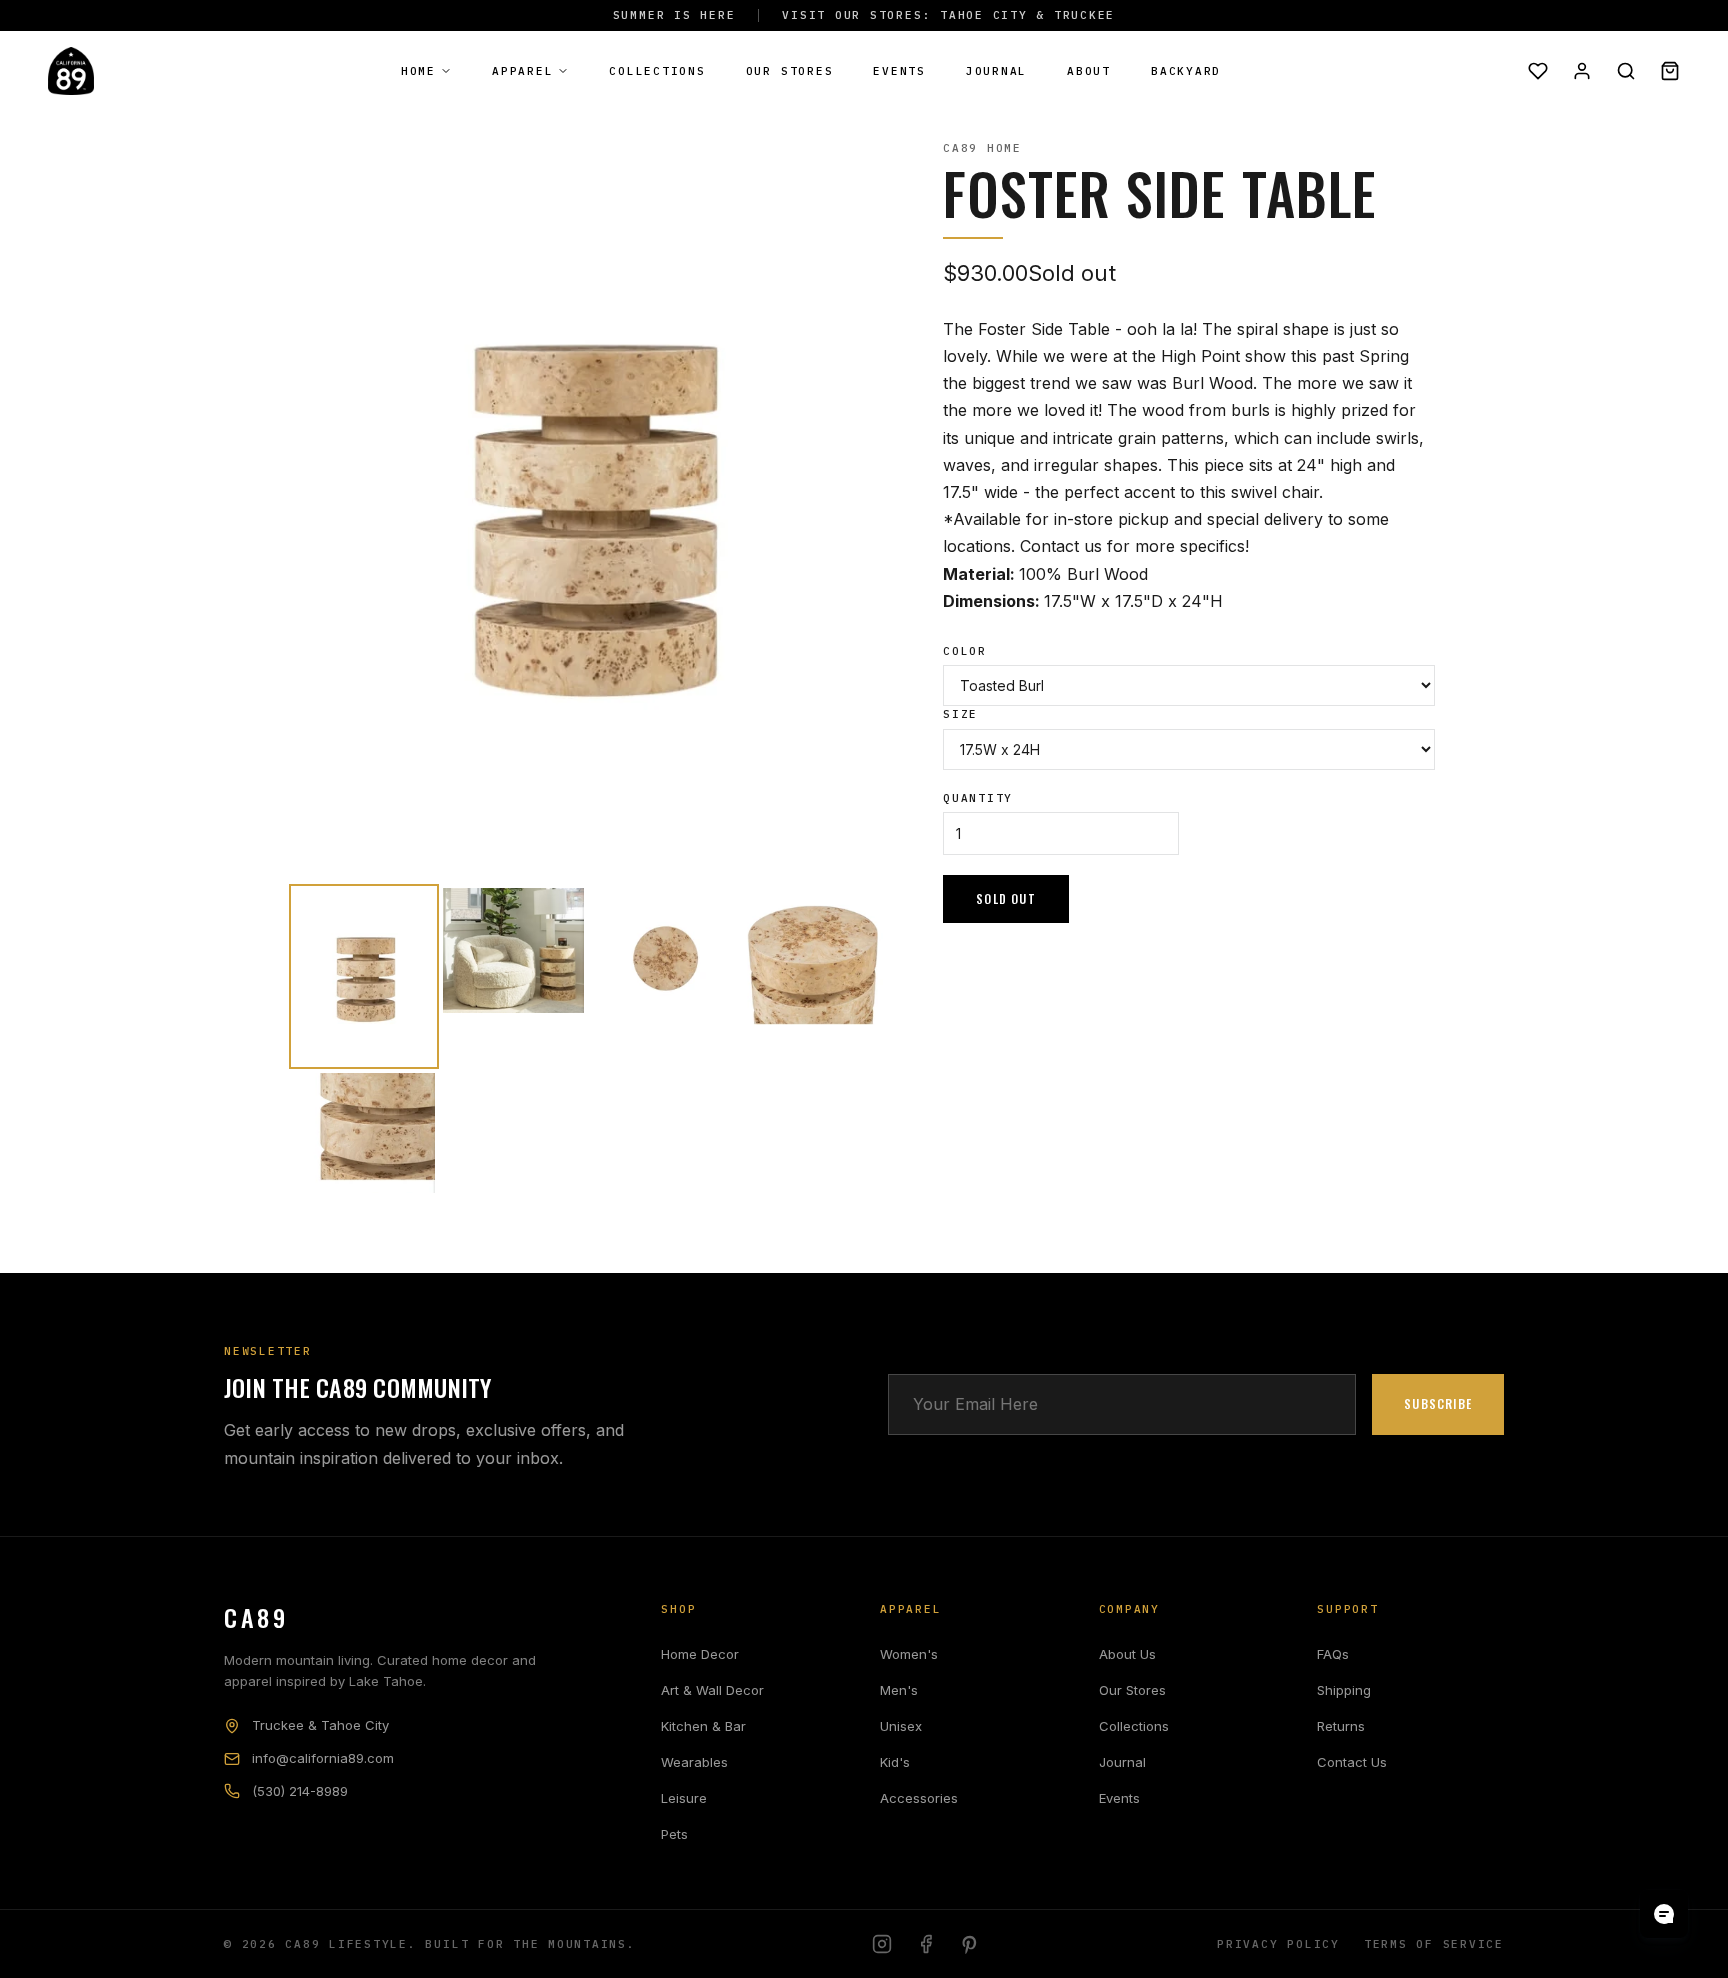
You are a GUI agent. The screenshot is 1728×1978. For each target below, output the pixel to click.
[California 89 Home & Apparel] (71, 71)
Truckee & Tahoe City (320, 1725)
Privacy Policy (1278, 1944)
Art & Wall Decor (712, 1690)
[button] (364, 976)
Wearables (694, 1762)
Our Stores (790, 71)
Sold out (1006, 898)
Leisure (684, 1798)
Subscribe (1438, 1403)
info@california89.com (323, 1758)
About (1089, 71)
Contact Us (1352, 1762)
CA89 (256, 1617)
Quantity (978, 798)
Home (418, 71)
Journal (996, 71)
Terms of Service (1434, 1944)
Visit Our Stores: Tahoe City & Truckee (948, 15)
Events (899, 71)
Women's (909, 1654)
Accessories (919, 1798)
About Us (1127, 1654)
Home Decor (700, 1654)
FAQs (1333, 1654)
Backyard (1186, 71)
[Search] (1626, 71)
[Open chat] (1664, 1914)
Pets (674, 1834)
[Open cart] (1670, 71)
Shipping (1344, 1690)
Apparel (522, 71)
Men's (899, 1690)
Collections (657, 71)
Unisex (901, 1726)
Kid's (895, 1762)
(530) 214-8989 (300, 1791)
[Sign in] (1582, 71)
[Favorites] (1538, 71)
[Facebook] (926, 1944)
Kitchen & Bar (703, 1726)
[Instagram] (882, 1944)
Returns (1341, 1726)
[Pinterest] (970, 1944)
